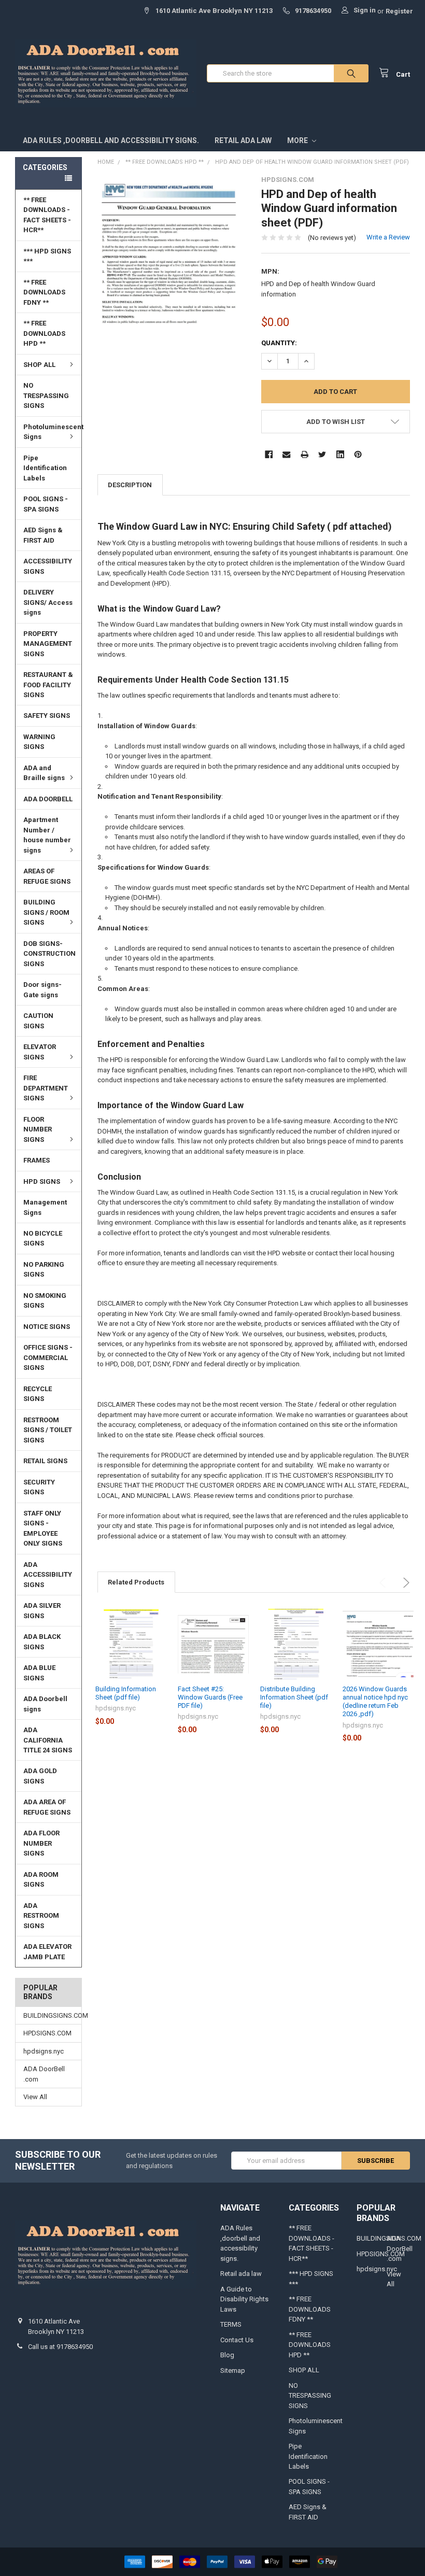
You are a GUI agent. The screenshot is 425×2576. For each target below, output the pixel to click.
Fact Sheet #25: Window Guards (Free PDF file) (210, 1697)
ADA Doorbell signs (45, 1704)
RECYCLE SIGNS (38, 1394)
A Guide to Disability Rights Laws (244, 2299)
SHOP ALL (39, 365)
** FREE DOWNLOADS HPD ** (44, 333)
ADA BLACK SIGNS (42, 1642)
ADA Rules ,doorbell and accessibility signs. (111, 140)
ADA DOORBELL (48, 799)
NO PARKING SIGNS (44, 1270)
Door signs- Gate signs (42, 990)
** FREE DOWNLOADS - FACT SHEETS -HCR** (47, 215)
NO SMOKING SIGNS (45, 1301)
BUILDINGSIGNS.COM (48, 2015)
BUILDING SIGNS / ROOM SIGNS (46, 912)
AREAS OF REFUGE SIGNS (47, 876)
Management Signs (45, 1207)
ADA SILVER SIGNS (42, 1611)
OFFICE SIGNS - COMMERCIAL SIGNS (48, 1357)
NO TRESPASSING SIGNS (46, 395)
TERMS (231, 2324)
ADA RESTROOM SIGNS (41, 1916)
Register (399, 11)
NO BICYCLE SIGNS (43, 1239)
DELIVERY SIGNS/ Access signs (48, 602)
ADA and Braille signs (44, 773)
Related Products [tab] (136, 1582)
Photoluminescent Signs (52, 432)
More (298, 140)
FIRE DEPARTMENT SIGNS (46, 1088)
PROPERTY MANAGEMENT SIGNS (48, 644)
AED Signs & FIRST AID (43, 535)
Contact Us (237, 2340)
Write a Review (388, 237)
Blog (227, 2355)
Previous (384, 1583)
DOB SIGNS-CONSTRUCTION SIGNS (49, 954)
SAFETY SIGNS (47, 716)
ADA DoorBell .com (44, 2074)
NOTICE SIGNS (47, 1327)
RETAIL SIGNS (45, 1461)
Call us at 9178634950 (60, 2347)
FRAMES (37, 1160)
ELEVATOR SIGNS (40, 1052)
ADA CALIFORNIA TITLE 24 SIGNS (48, 1740)
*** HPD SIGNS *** (47, 256)
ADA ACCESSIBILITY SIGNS (48, 1575)
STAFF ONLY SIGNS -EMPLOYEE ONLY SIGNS (43, 1528)
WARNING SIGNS (39, 742)
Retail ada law (243, 140)
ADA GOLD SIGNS (40, 1776)
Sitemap (233, 2370)
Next (405, 1583)
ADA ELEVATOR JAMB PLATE (47, 1952)
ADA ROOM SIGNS (41, 1880)
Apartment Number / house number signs (47, 835)
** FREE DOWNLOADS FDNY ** (44, 292)
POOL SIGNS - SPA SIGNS (46, 504)
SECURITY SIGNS (39, 1487)
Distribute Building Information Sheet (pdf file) (294, 1697)
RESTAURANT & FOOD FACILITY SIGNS (48, 685)
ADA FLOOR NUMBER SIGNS (41, 1843)
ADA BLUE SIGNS (39, 1673)
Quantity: (279, 343)
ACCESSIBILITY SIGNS (48, 566)
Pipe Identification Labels (45, 468)
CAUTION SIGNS (38, 1021)
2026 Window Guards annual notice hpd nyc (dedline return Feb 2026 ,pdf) (375, 1702)
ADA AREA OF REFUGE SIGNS (47, 1807)
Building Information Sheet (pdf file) (126, 1693)
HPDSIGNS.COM (47, 2033)
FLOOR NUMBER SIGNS (38, 1129)
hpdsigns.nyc (44, 2051)
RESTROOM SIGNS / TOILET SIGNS (48, 1430)
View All (35, 2097)
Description (130, 485)
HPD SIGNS (42, 1181)
